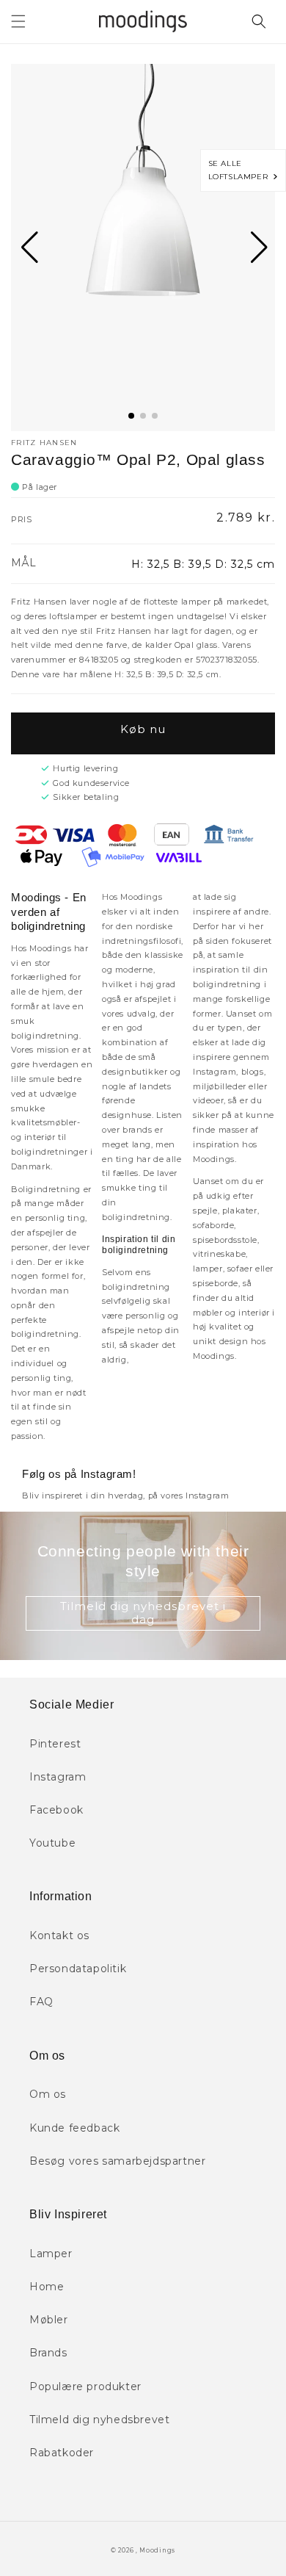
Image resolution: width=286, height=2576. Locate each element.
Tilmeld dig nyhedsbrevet (99, 2420)
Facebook (56, 1810)
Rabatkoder (62, 2453)
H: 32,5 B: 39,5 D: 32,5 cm (203, 564)
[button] (18, 21)
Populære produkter (85, 2386)
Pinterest (55, 1744)
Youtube (52, 1843)
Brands (48, 2353)
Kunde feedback (74, 2128)
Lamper (51, 2254)
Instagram (58, 1777)
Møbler (49, 2320)
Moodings (157, 2550)
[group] (143, 248)
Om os (48, 2094)
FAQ (41, 2002)
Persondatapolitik (78, 1969)
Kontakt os (59, 1935)
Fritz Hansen (44, 443)
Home (47, 2287)
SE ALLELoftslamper (241, 170)
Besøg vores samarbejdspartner (117, 2161)
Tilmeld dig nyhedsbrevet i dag (143, 1613)
